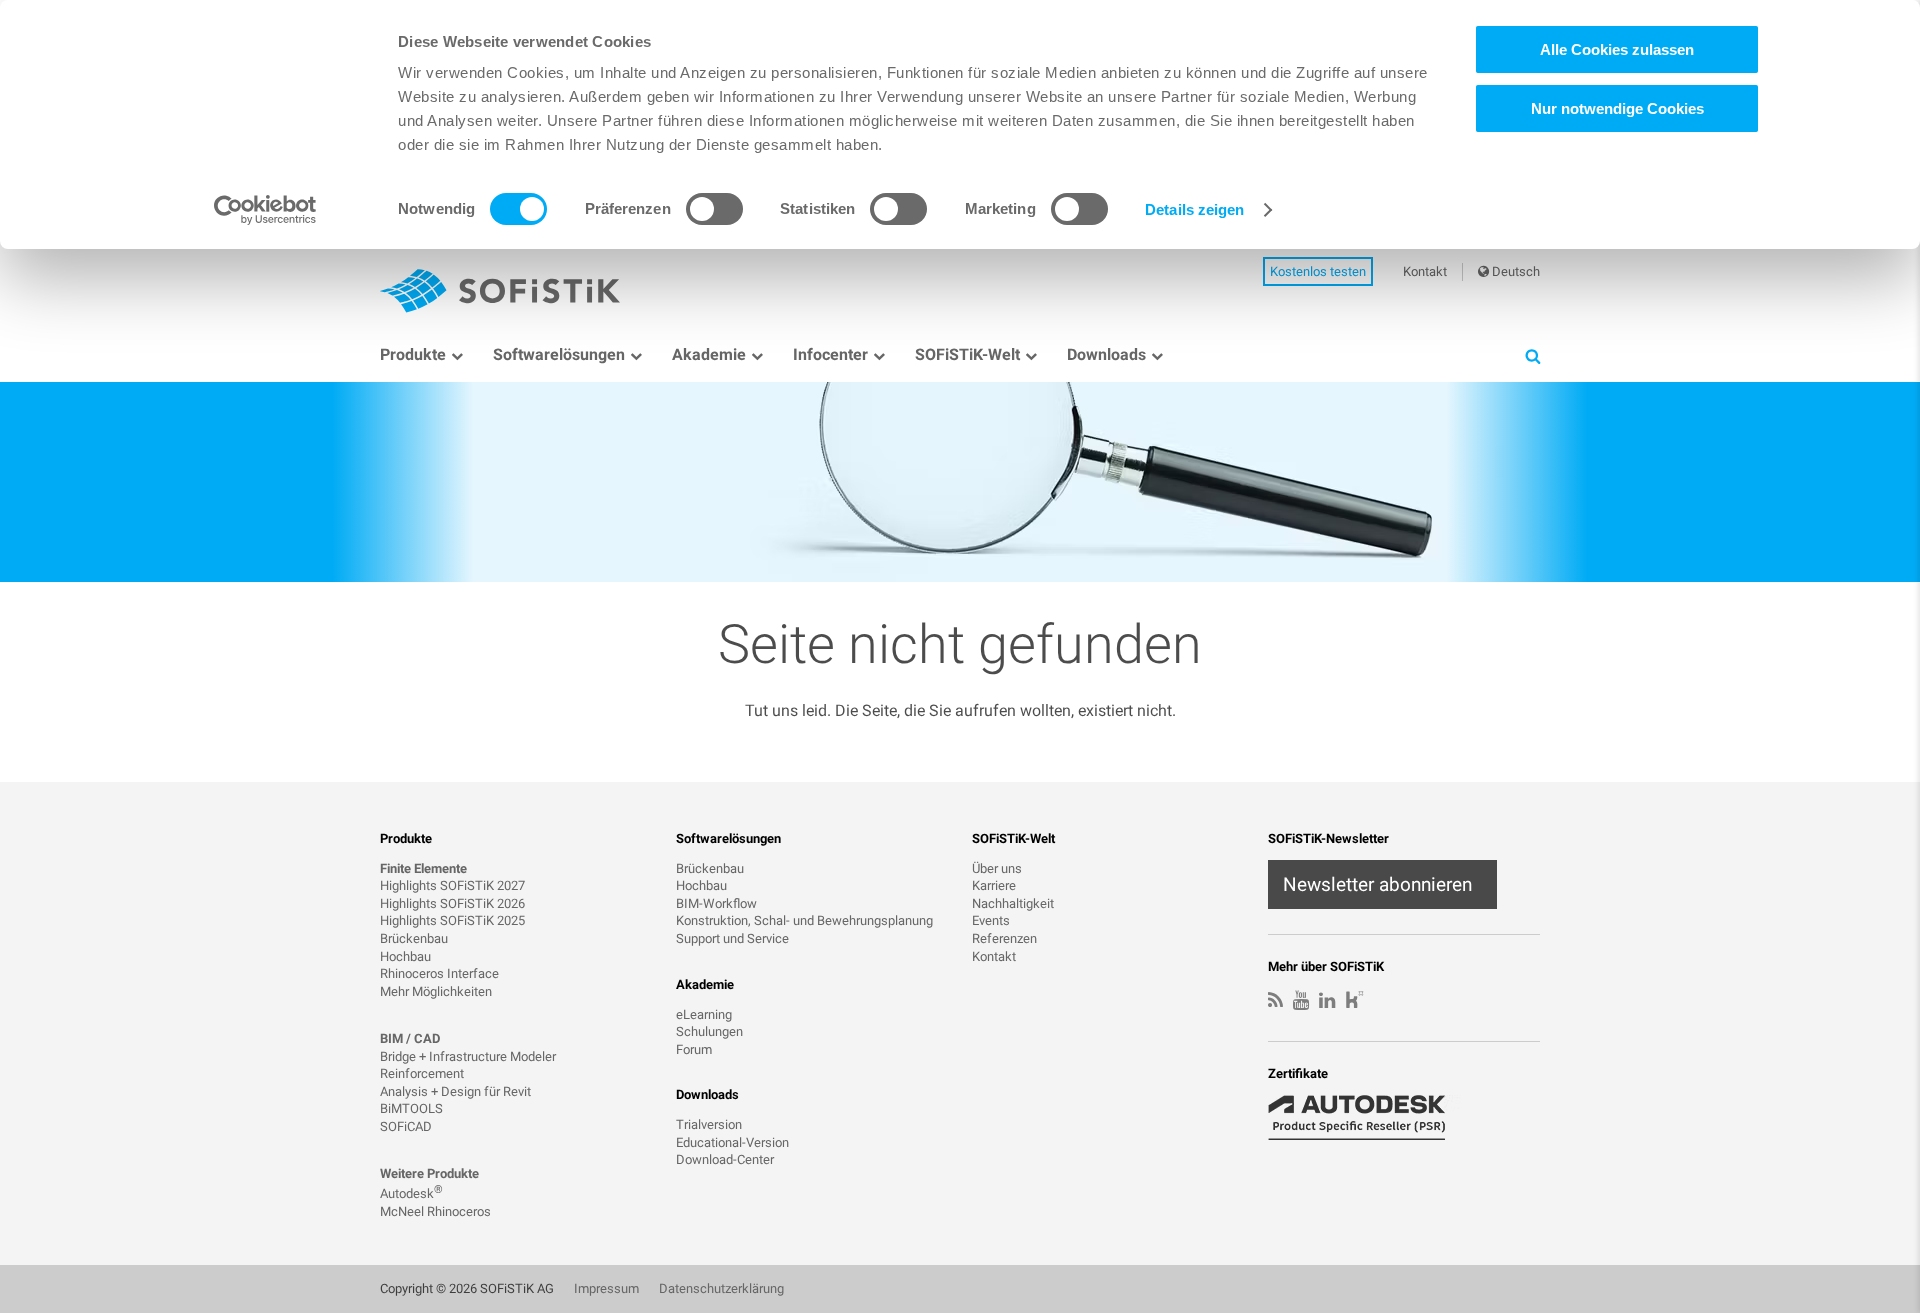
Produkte (413, 354)
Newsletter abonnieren (1377, 884)
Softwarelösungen (559, 354)
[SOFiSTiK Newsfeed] (1275, 1001)
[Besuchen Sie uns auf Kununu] (1354, 1002)
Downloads (1106, 354)
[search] (1532, 355)
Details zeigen (1194, 209)
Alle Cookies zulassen (1617, 49)
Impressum (606, 1288)
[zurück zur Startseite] (500, 291)
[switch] (714, 209)
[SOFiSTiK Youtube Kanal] (1301, 1001)
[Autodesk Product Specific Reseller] (1368, 1118)
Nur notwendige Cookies (1617, 108)
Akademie (709, 354)
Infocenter (830, 354)
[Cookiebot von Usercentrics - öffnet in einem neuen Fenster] (265, 210)
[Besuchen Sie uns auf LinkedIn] (1327, 1001)
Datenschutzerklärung (721, 1288)
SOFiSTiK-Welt (967, 354)
